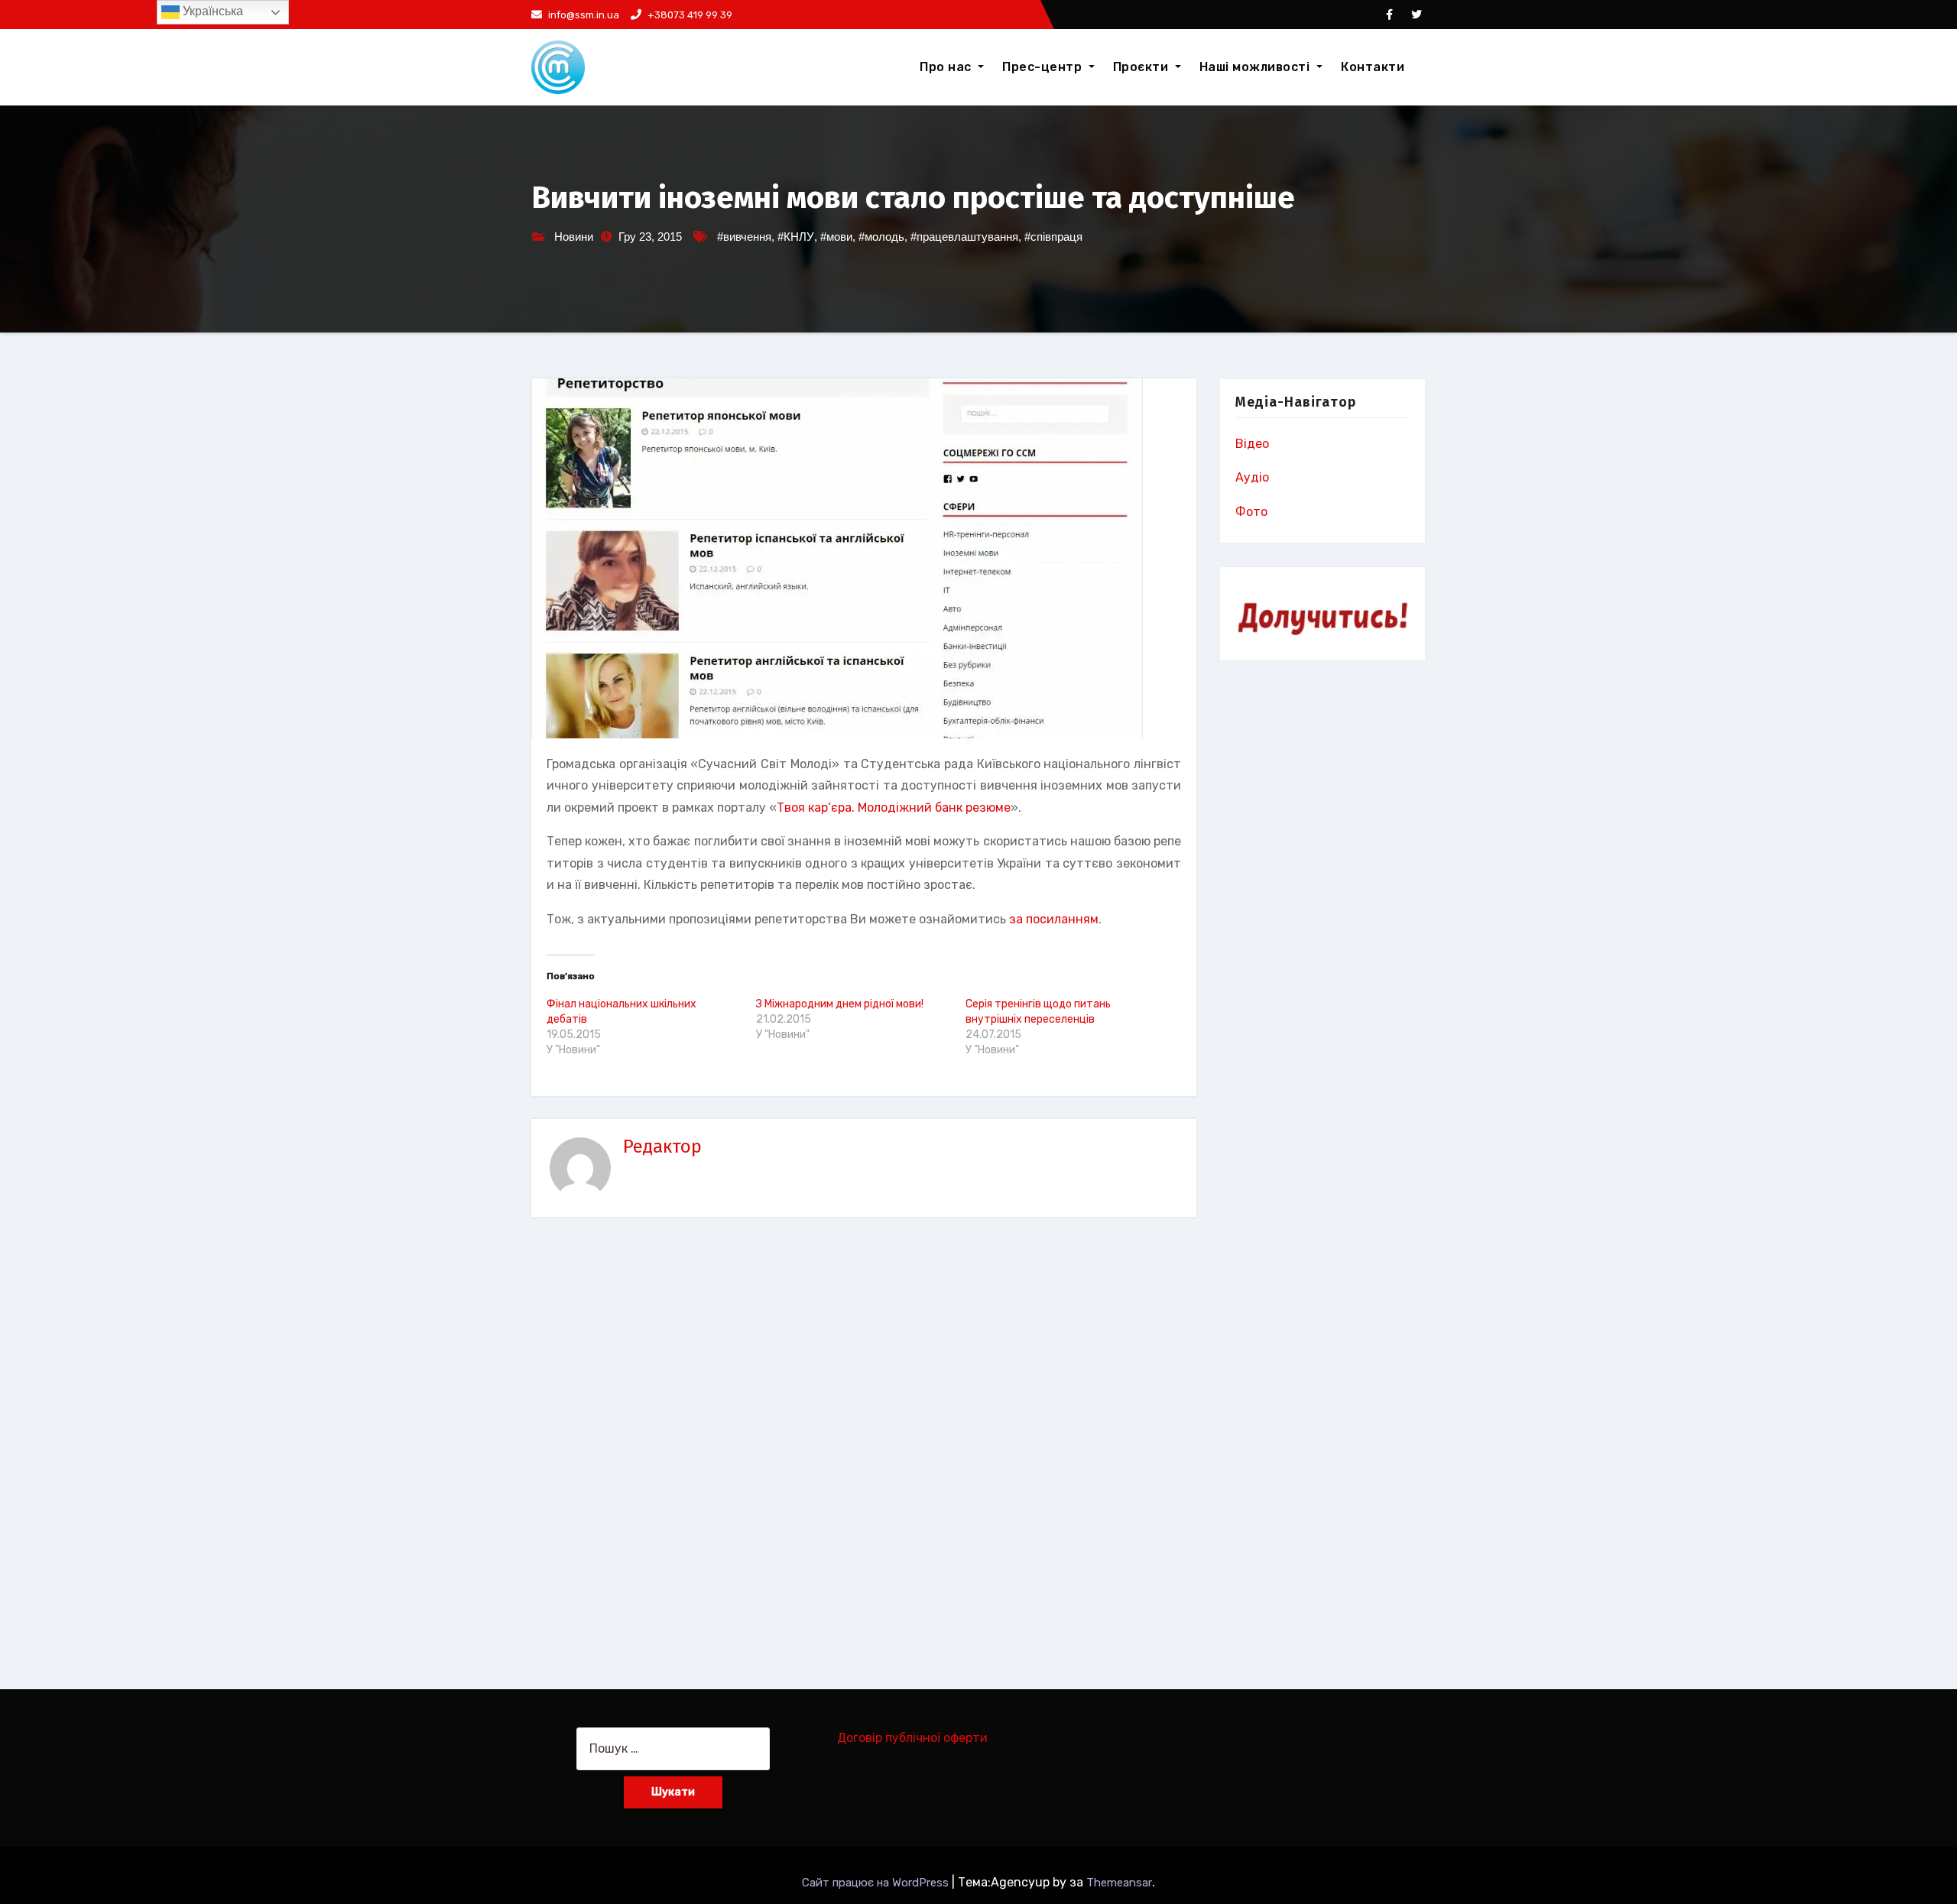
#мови (836, 237)
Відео (1252, 444)
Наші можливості (1256, 67)
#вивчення (744, 237)
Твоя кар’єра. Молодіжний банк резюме (894, 808)
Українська (211, 11)
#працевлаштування (964, 237)
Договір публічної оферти (912, 1738)
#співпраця (1053, 237)
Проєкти (1142, 67)
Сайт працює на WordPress (877, 1883)
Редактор (662, 1147)
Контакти (1373, 67)
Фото (1251, 512)
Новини (574, 237)
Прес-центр (1044, 67)
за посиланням (1054, 919)
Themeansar (1119, 1883)
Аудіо (1252, 477)
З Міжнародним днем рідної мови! (840, 1004)
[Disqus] (864, 1445)
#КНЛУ (796, 237)
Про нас (947, 67)
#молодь (881, 237)
